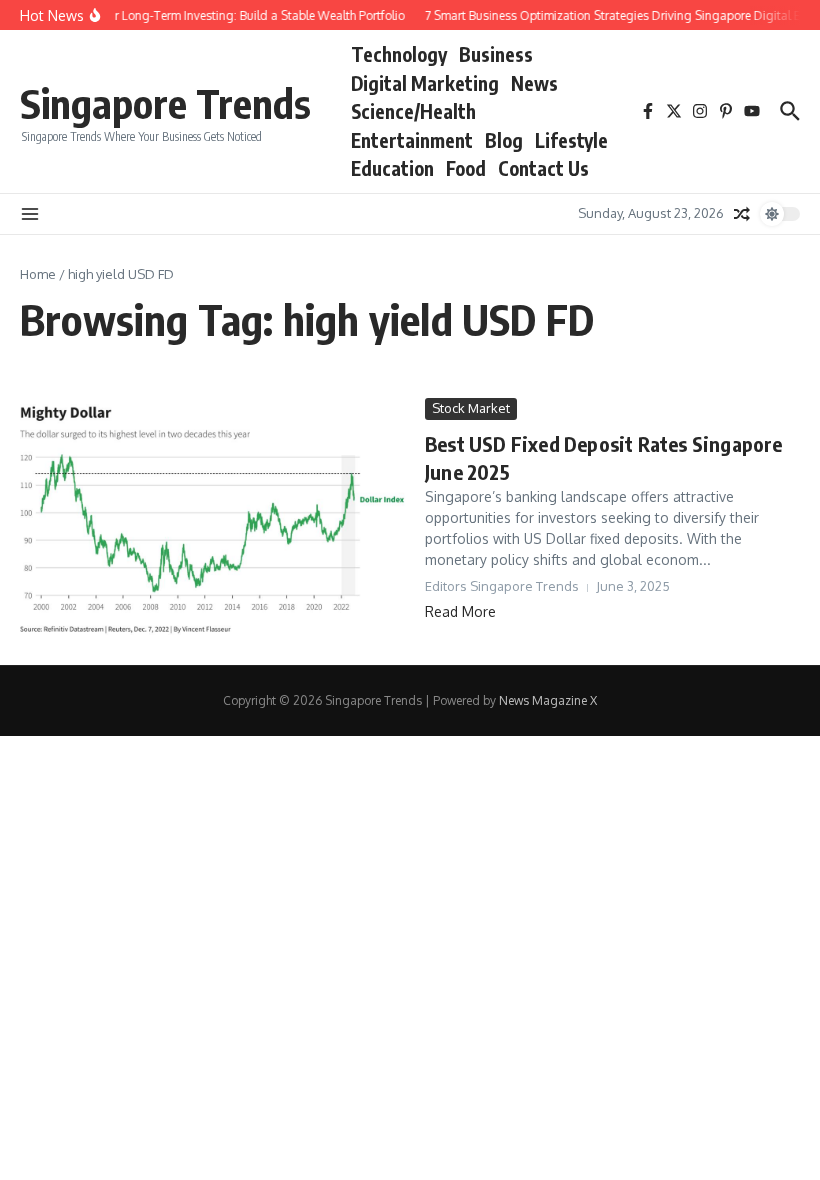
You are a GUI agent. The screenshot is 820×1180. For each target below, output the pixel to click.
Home (38, 274)
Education (392, 168)
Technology (399, 54)
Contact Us (543, 168)
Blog (504, 140)
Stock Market (471, 408)
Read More (460, 611)
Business (496, 54)
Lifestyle (571, 140)
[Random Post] (742, 214)
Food (466, 168)
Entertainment (412, 140)
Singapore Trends (165, 103)
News (534, 83)
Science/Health (413, 111)
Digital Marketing (425, 83)
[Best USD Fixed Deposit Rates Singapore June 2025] (215, 516)
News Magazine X (548, 700)
